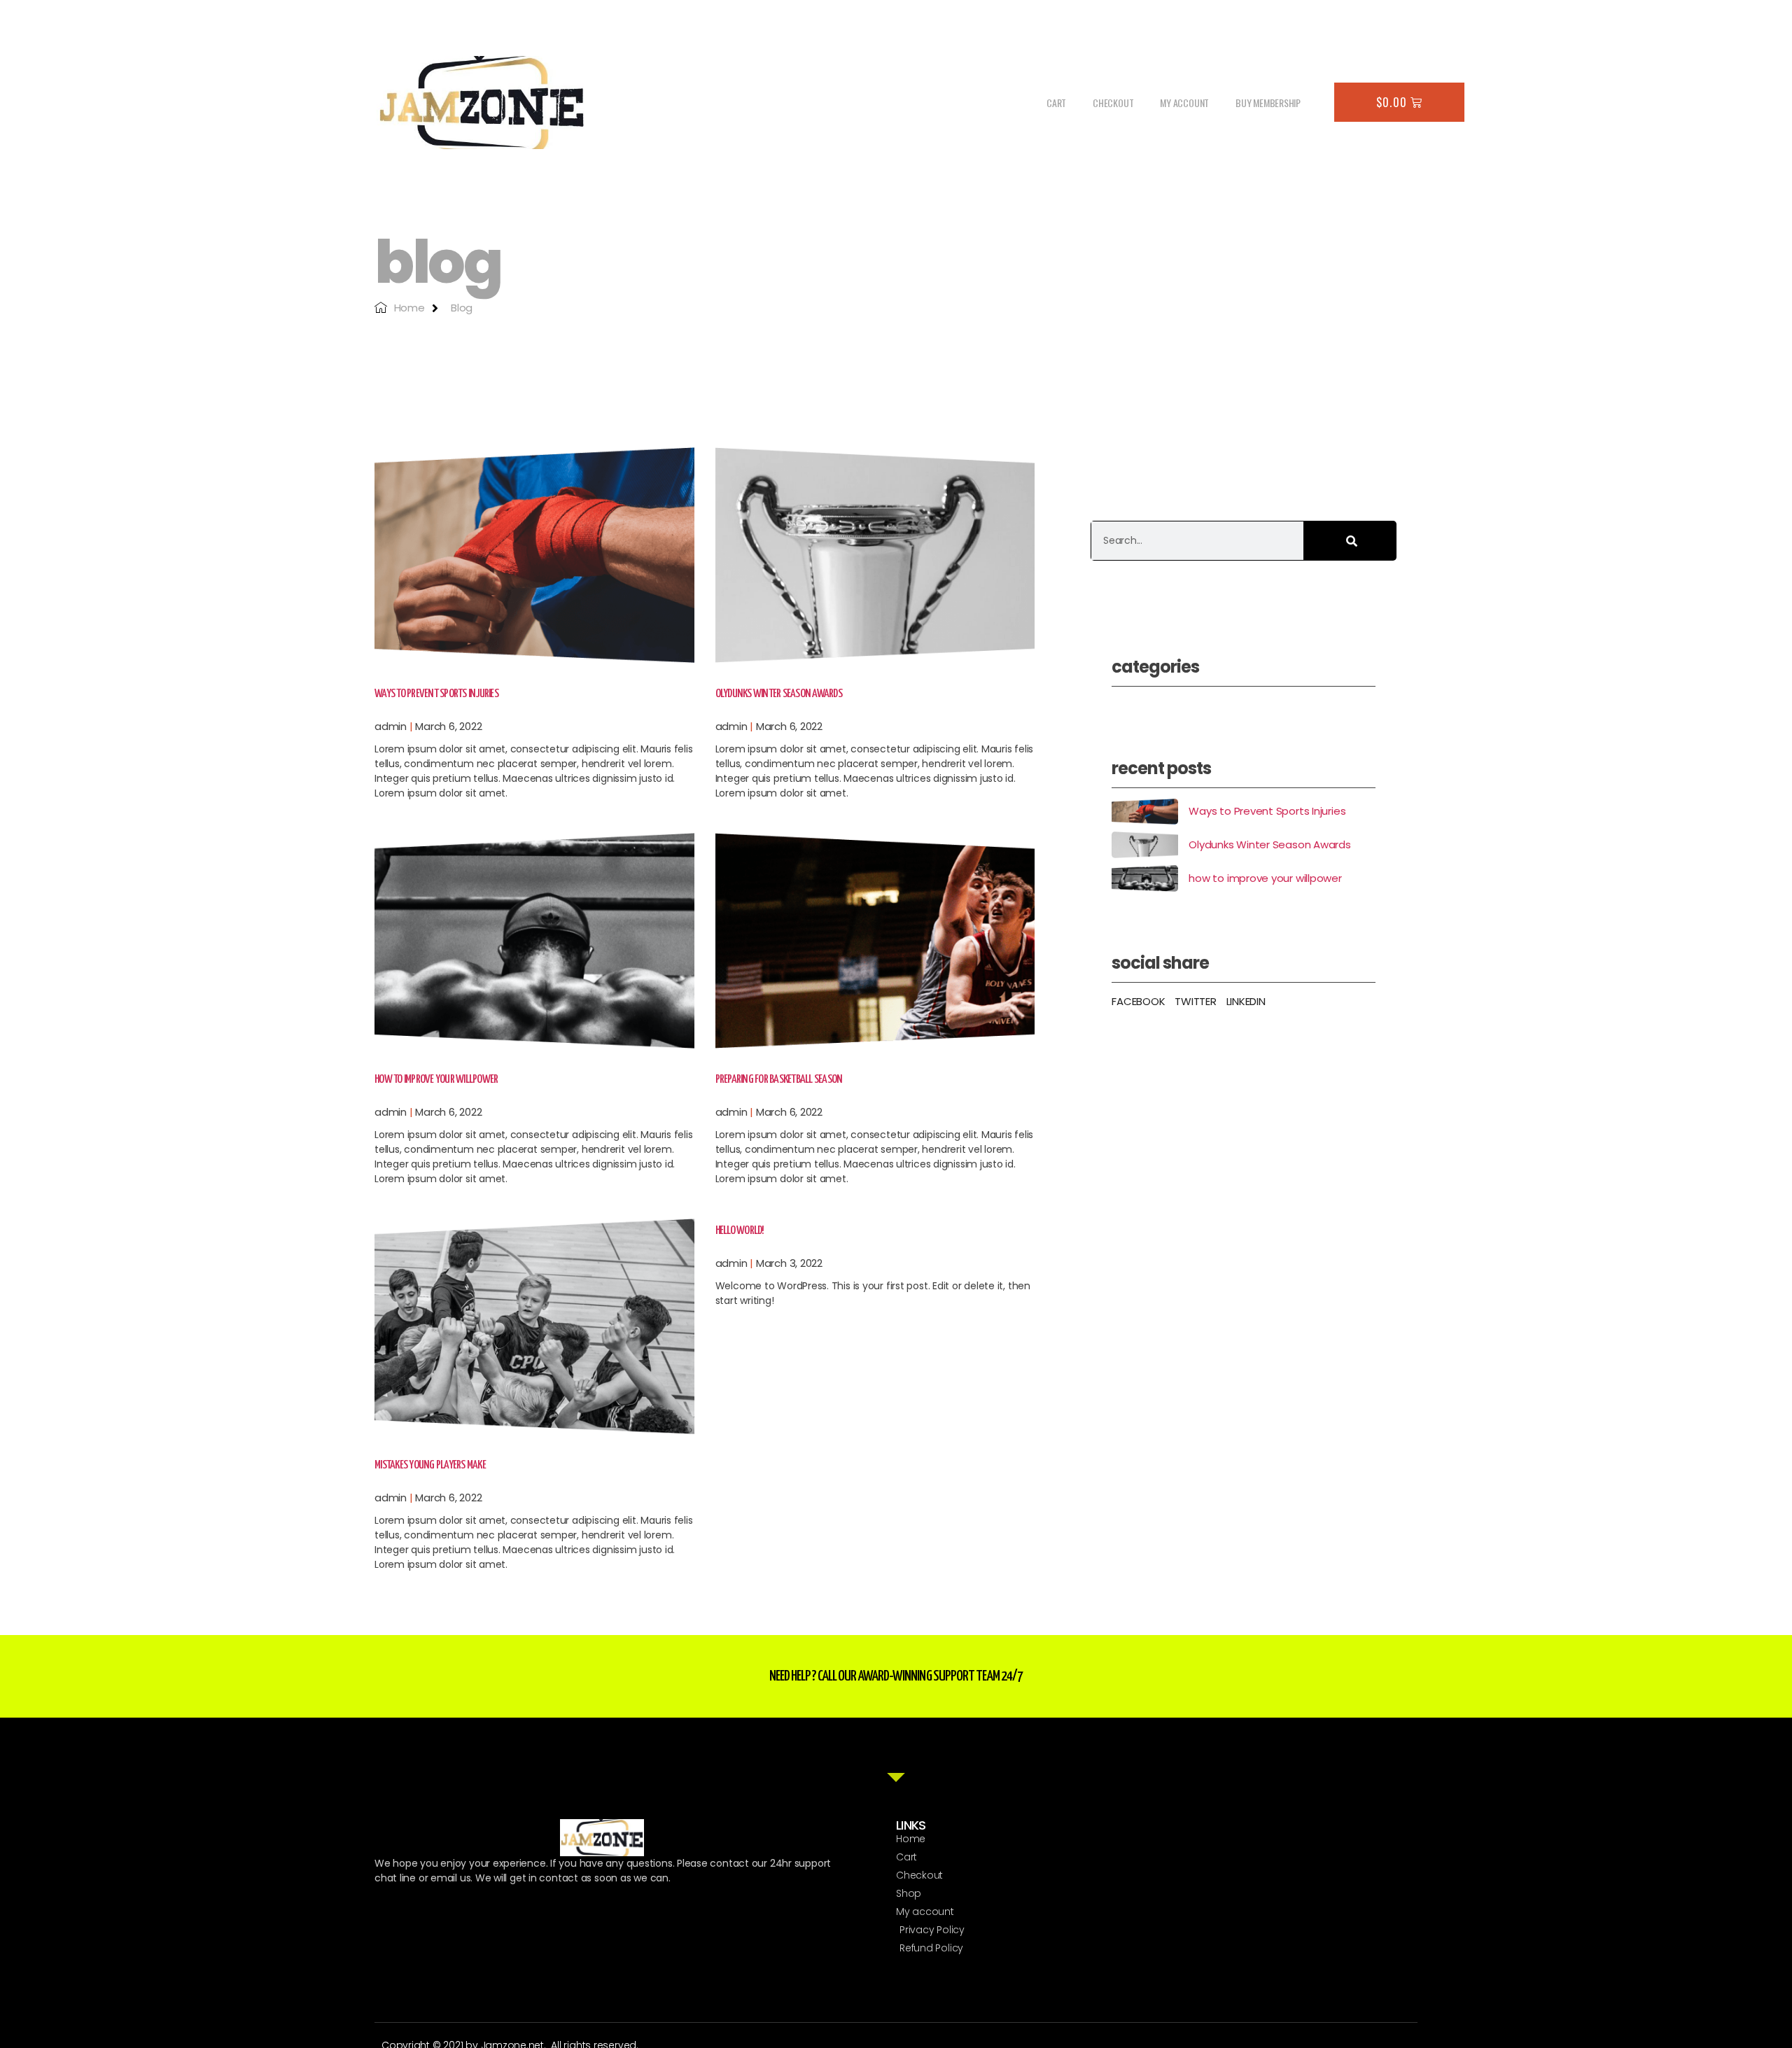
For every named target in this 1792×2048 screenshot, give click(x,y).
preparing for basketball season (779, 1080)
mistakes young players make (430, 1465)
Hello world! (740, 1231)
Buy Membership (1268, 103)
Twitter (1195, 1001)
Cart (1056, 103)
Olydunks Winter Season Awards (779, 694)
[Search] (1350, 541)
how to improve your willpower (436, 1080)
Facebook (1138, 1001)
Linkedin (1246, 1001)
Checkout (1113, 103)
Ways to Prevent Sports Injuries (436, 694)
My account (1184, 103)
